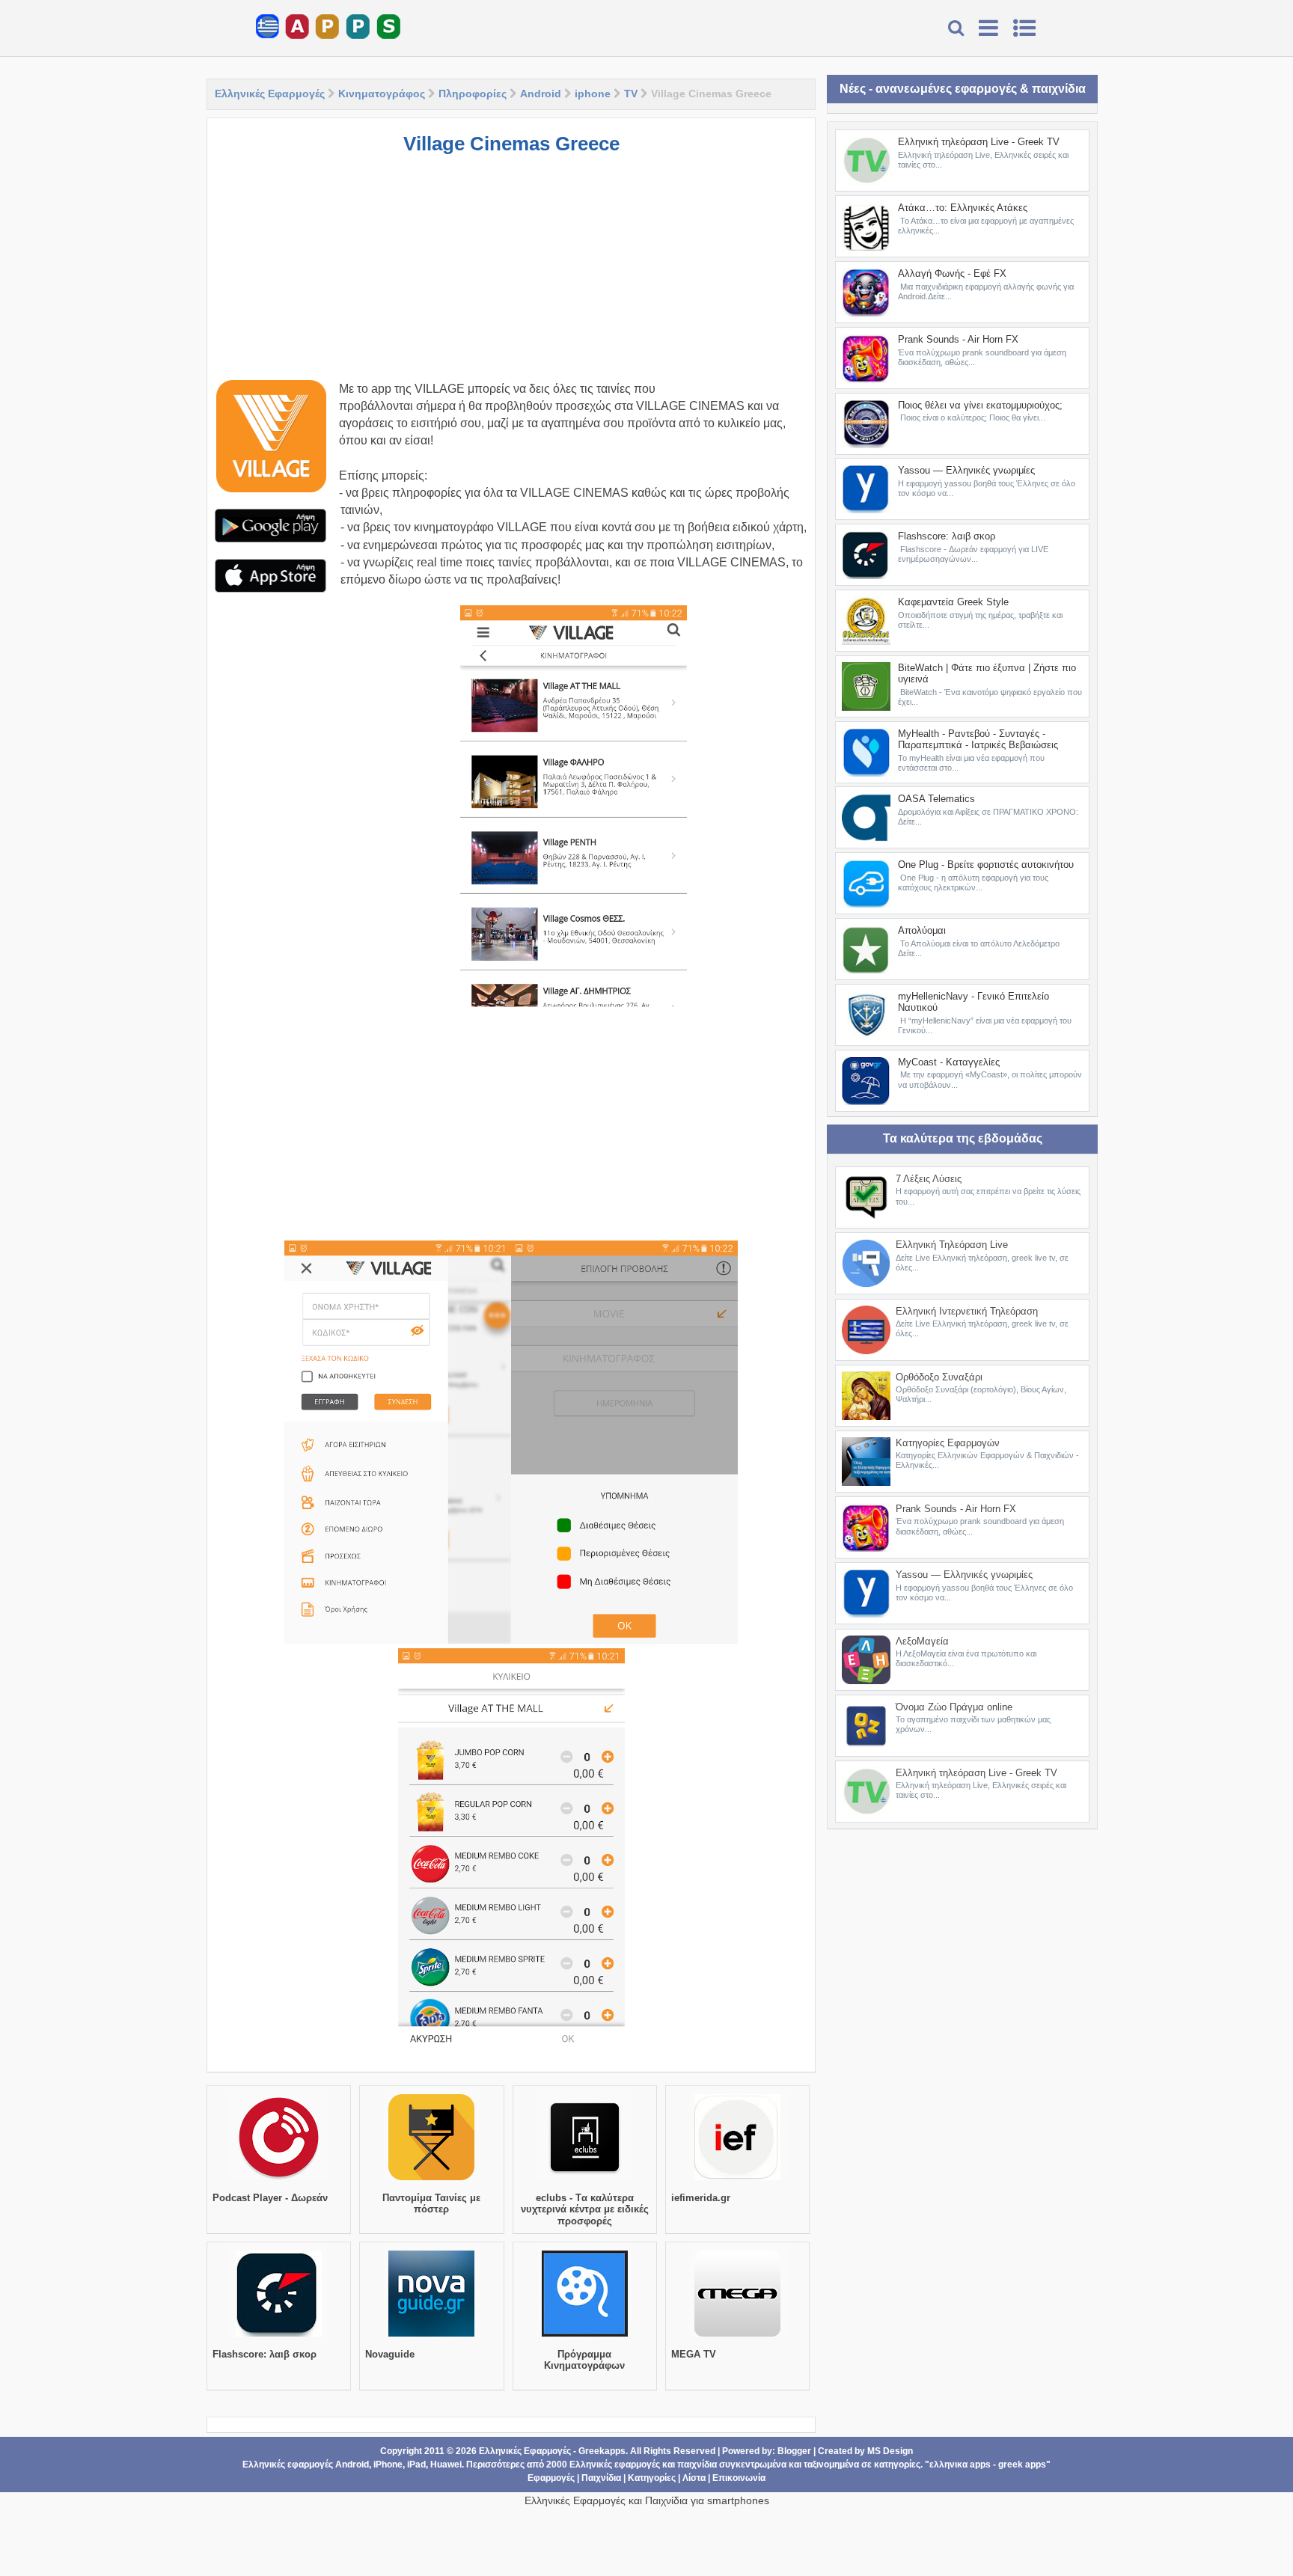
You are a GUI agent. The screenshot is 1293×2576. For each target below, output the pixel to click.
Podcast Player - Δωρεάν (270, 2198)
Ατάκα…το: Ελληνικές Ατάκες (963, 208)
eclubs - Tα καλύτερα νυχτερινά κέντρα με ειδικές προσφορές (585, 2209)
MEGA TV (694, 2354)
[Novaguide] (431, 2337)
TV (631, 94)
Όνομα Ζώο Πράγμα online (954, 1707)
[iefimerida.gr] (737, 2180)
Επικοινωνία (739, 2478)
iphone (593, 94)
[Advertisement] (511, 275)
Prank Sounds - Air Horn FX (958, 339)
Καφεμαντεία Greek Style (953, 602)
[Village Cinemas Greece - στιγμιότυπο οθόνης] (574, 807)
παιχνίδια (697, 2465)
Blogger (794, 2451)
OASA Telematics (936, 799)
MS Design (890, 2451)
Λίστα (694, 2478)
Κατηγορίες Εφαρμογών (948, 1443)
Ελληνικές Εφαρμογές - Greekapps (552, 2451)
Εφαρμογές (551, 2478)
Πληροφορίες (473, 94)
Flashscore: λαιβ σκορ (265, 2354)
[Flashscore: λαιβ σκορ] (279, 2337)
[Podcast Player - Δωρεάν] (279, 2180)
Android (541, 94)
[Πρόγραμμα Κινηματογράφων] (585, 2337)
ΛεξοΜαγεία (922, 1641)
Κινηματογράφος (382, 94)
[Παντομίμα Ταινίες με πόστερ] (431, 2180)
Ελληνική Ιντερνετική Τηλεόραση (967, 1311)
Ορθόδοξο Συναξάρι (939, 1377)
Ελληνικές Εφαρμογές (270, 94)
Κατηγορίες (652, 2478)
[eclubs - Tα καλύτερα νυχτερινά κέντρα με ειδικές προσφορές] (585, 2180)
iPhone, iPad (400, 2465)
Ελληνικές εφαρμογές (615, 2465)
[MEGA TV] (737, 2337)
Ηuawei (446, 2465)
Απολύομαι (922, 930)
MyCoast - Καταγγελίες (949, 1062)
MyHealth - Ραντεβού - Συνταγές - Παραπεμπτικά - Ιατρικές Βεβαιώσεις (978, 740)
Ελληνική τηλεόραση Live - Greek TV (979, 142)
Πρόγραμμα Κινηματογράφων (584, 2360)
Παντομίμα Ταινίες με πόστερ (431, 2204)
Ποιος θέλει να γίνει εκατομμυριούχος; (980, 405)
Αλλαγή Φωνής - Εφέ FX (952, 273)
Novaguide (390, 2354)
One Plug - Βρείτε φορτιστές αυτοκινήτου (986, 865)
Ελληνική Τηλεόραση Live (952, 1245)
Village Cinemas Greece (511, 144)
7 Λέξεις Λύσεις (929, 1179)
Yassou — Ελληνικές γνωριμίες (966, 470)
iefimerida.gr (701, 2198)
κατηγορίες (897, 2465)
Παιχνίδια (601, 2478)
